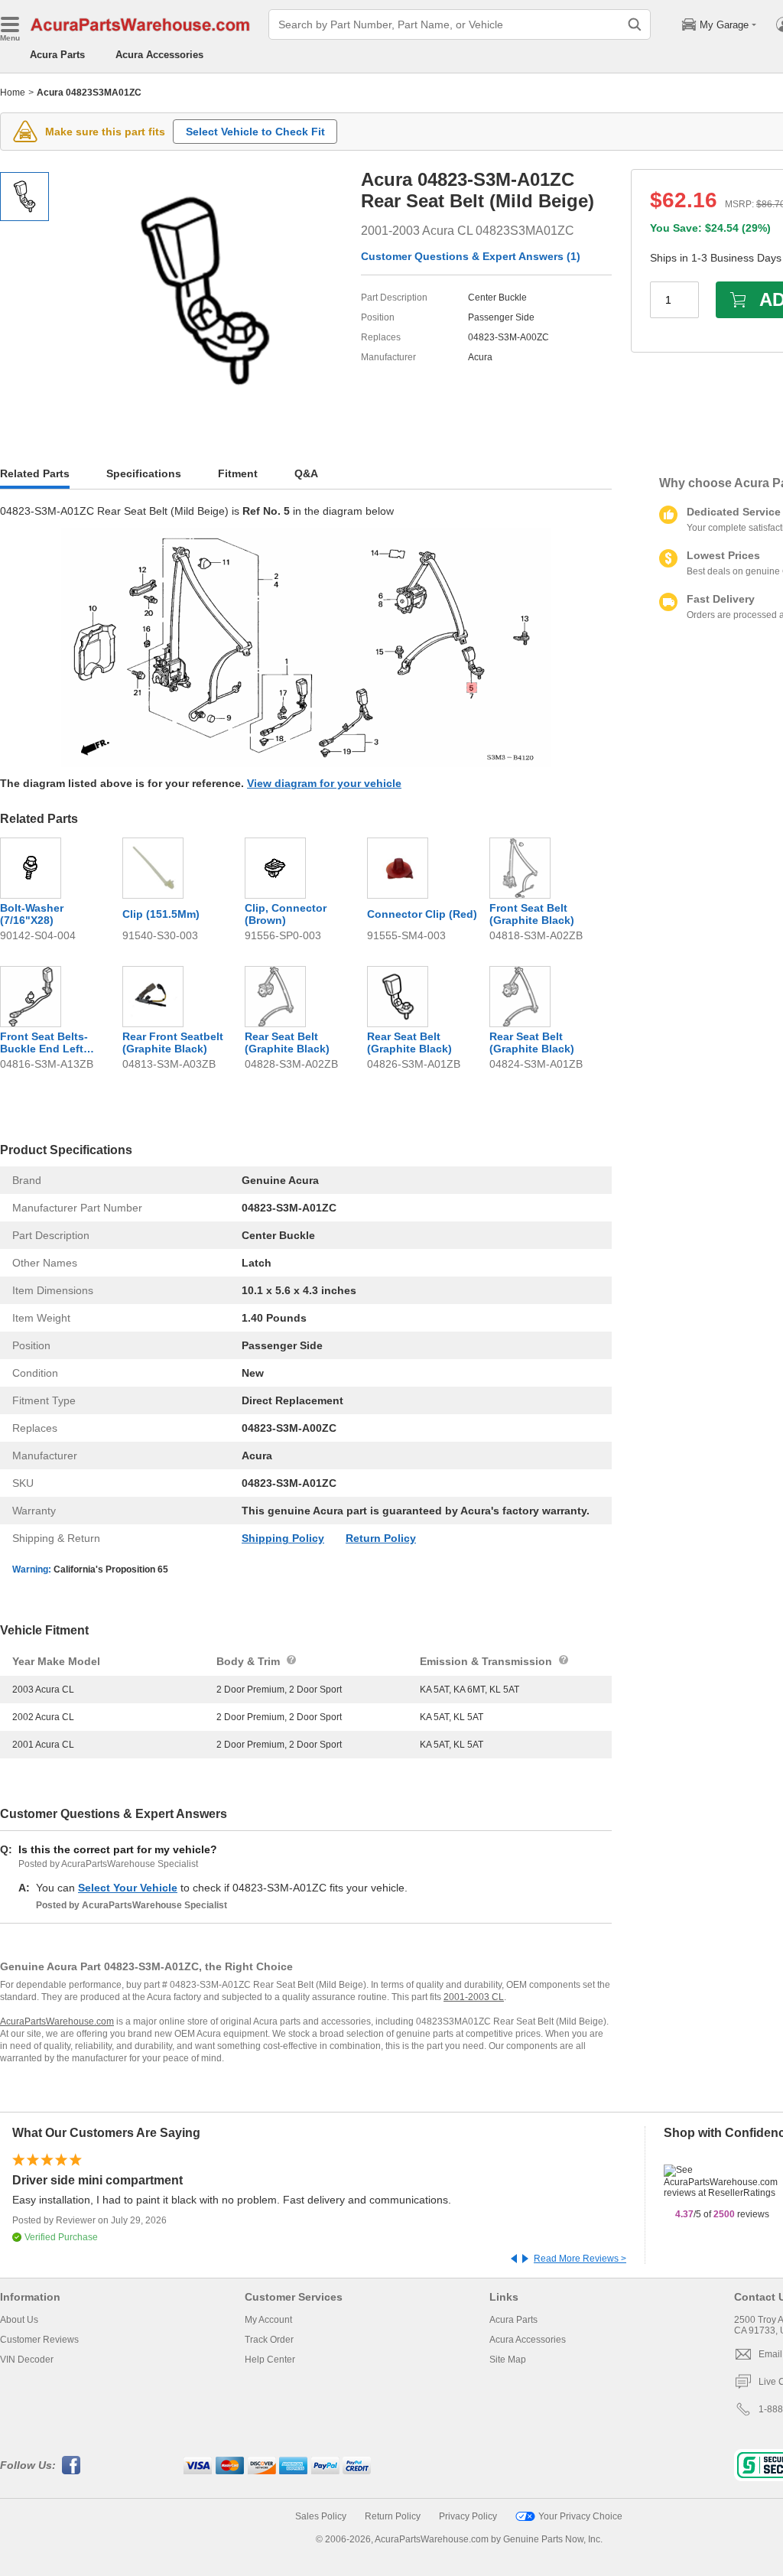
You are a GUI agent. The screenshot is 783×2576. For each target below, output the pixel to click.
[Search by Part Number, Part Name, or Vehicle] (635, 24)
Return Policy (381, 1538)
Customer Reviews (39, 2340)
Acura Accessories (159, 55)
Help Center (270, 2360)
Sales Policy (321, 2516)
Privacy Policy (468, 2516)
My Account (268, 2320)
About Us (19, 2320)
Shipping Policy (283, 1538)
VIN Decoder (27, 2360)
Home (13, 93)
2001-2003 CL (474, 1997)
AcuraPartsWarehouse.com (57, 2021)
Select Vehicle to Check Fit (255, 132)
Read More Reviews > (580, 2259)
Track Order (269, 2340)
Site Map (508, 2360)
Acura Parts (57, 55)
